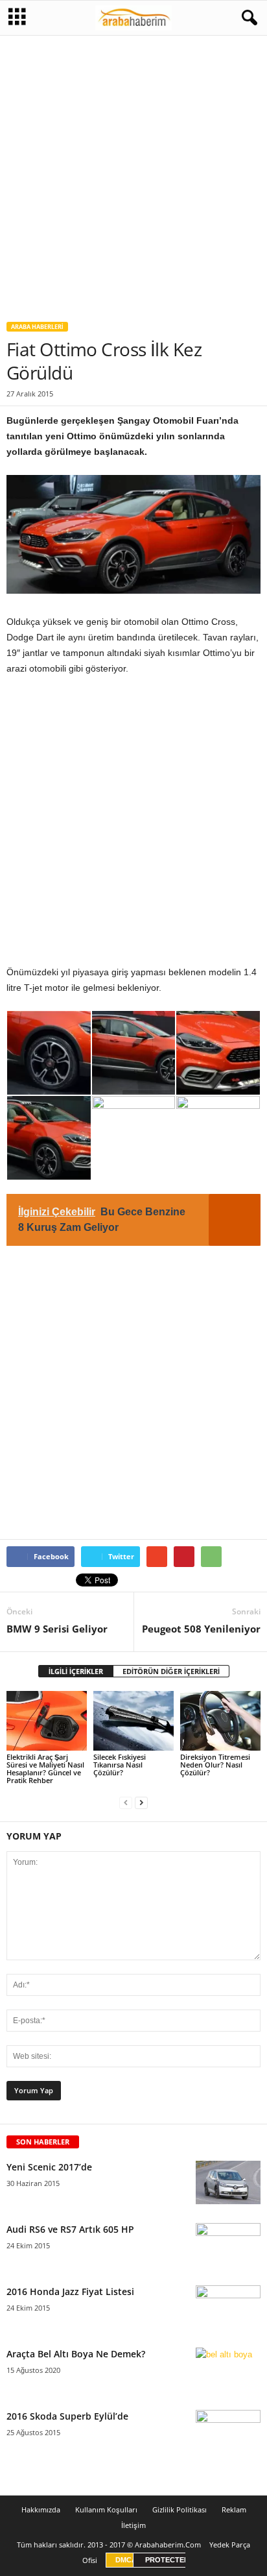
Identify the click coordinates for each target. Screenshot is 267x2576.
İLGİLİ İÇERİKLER (76, 1671)
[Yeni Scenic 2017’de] (228, 2182)
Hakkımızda (41, 2509)
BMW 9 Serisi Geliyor (57, 1629)
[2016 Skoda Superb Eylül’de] (228, 2432)
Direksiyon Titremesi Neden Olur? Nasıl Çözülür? (215, 1765)
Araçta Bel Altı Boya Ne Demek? (76, 2354)
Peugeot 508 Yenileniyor (201, 1629)
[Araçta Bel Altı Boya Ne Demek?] (228, 2372)
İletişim (133, 2525)
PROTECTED (167, 2560)
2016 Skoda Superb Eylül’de (67, 2416)
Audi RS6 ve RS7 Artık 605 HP (70, 2229)
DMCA (126, 2560)
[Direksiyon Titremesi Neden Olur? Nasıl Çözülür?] (220, 1721)
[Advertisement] (133, 173)
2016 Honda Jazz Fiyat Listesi (70, 2291)
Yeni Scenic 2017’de (49, 2167)
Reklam (234, 2509)
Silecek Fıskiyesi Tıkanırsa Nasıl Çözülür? (120, 1765)
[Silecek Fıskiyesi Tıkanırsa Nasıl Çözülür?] (133, 1721)
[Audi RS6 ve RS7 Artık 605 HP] (228, 2247)
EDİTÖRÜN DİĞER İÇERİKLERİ (171, 1671)
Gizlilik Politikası (180, 2509)
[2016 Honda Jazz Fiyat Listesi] (228, 2310)
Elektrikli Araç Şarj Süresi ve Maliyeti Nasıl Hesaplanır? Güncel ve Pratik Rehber (45, 1768)
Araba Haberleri (37, 327)
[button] (247, 18)
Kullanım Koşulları (106, 2509)
